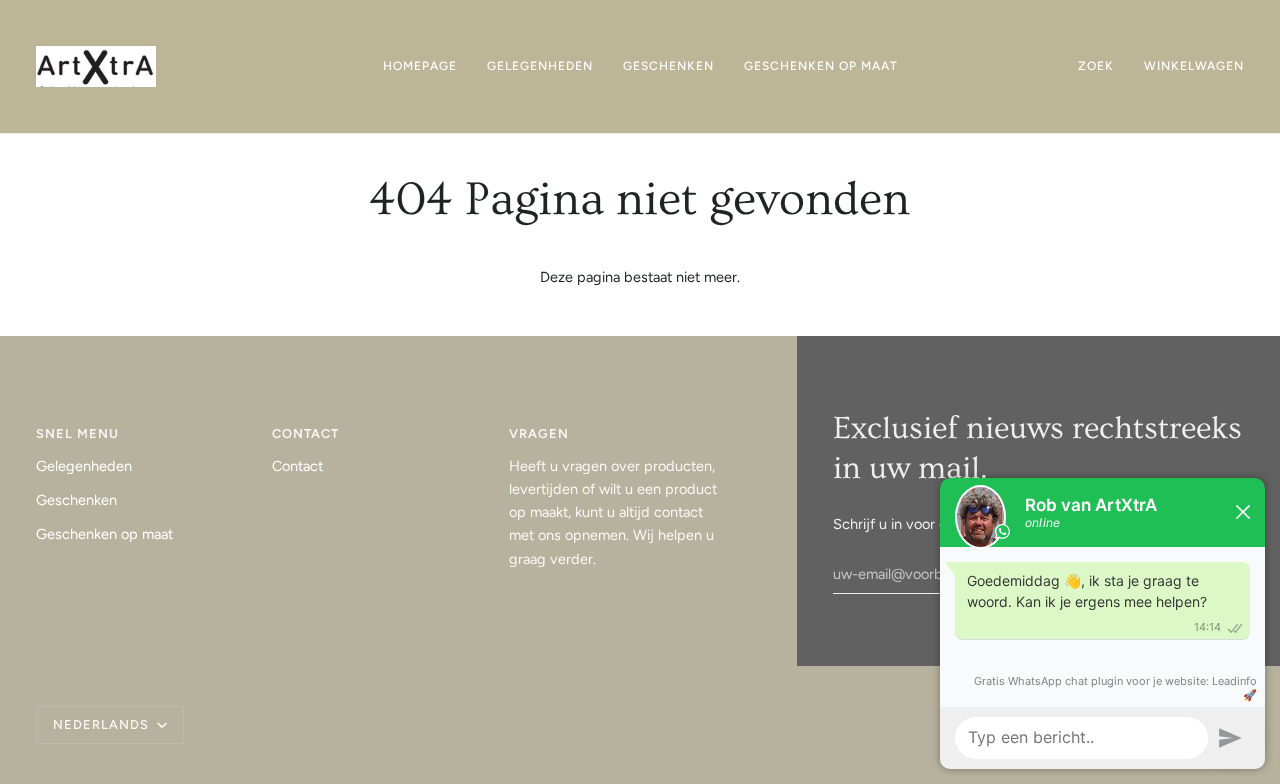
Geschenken (76, 500)
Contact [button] (305, 433)
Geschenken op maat (104, 534)
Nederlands (103, 724)
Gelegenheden (84, 466)
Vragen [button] (539, 433)
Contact (297, 466)
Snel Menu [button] (77, 433)
